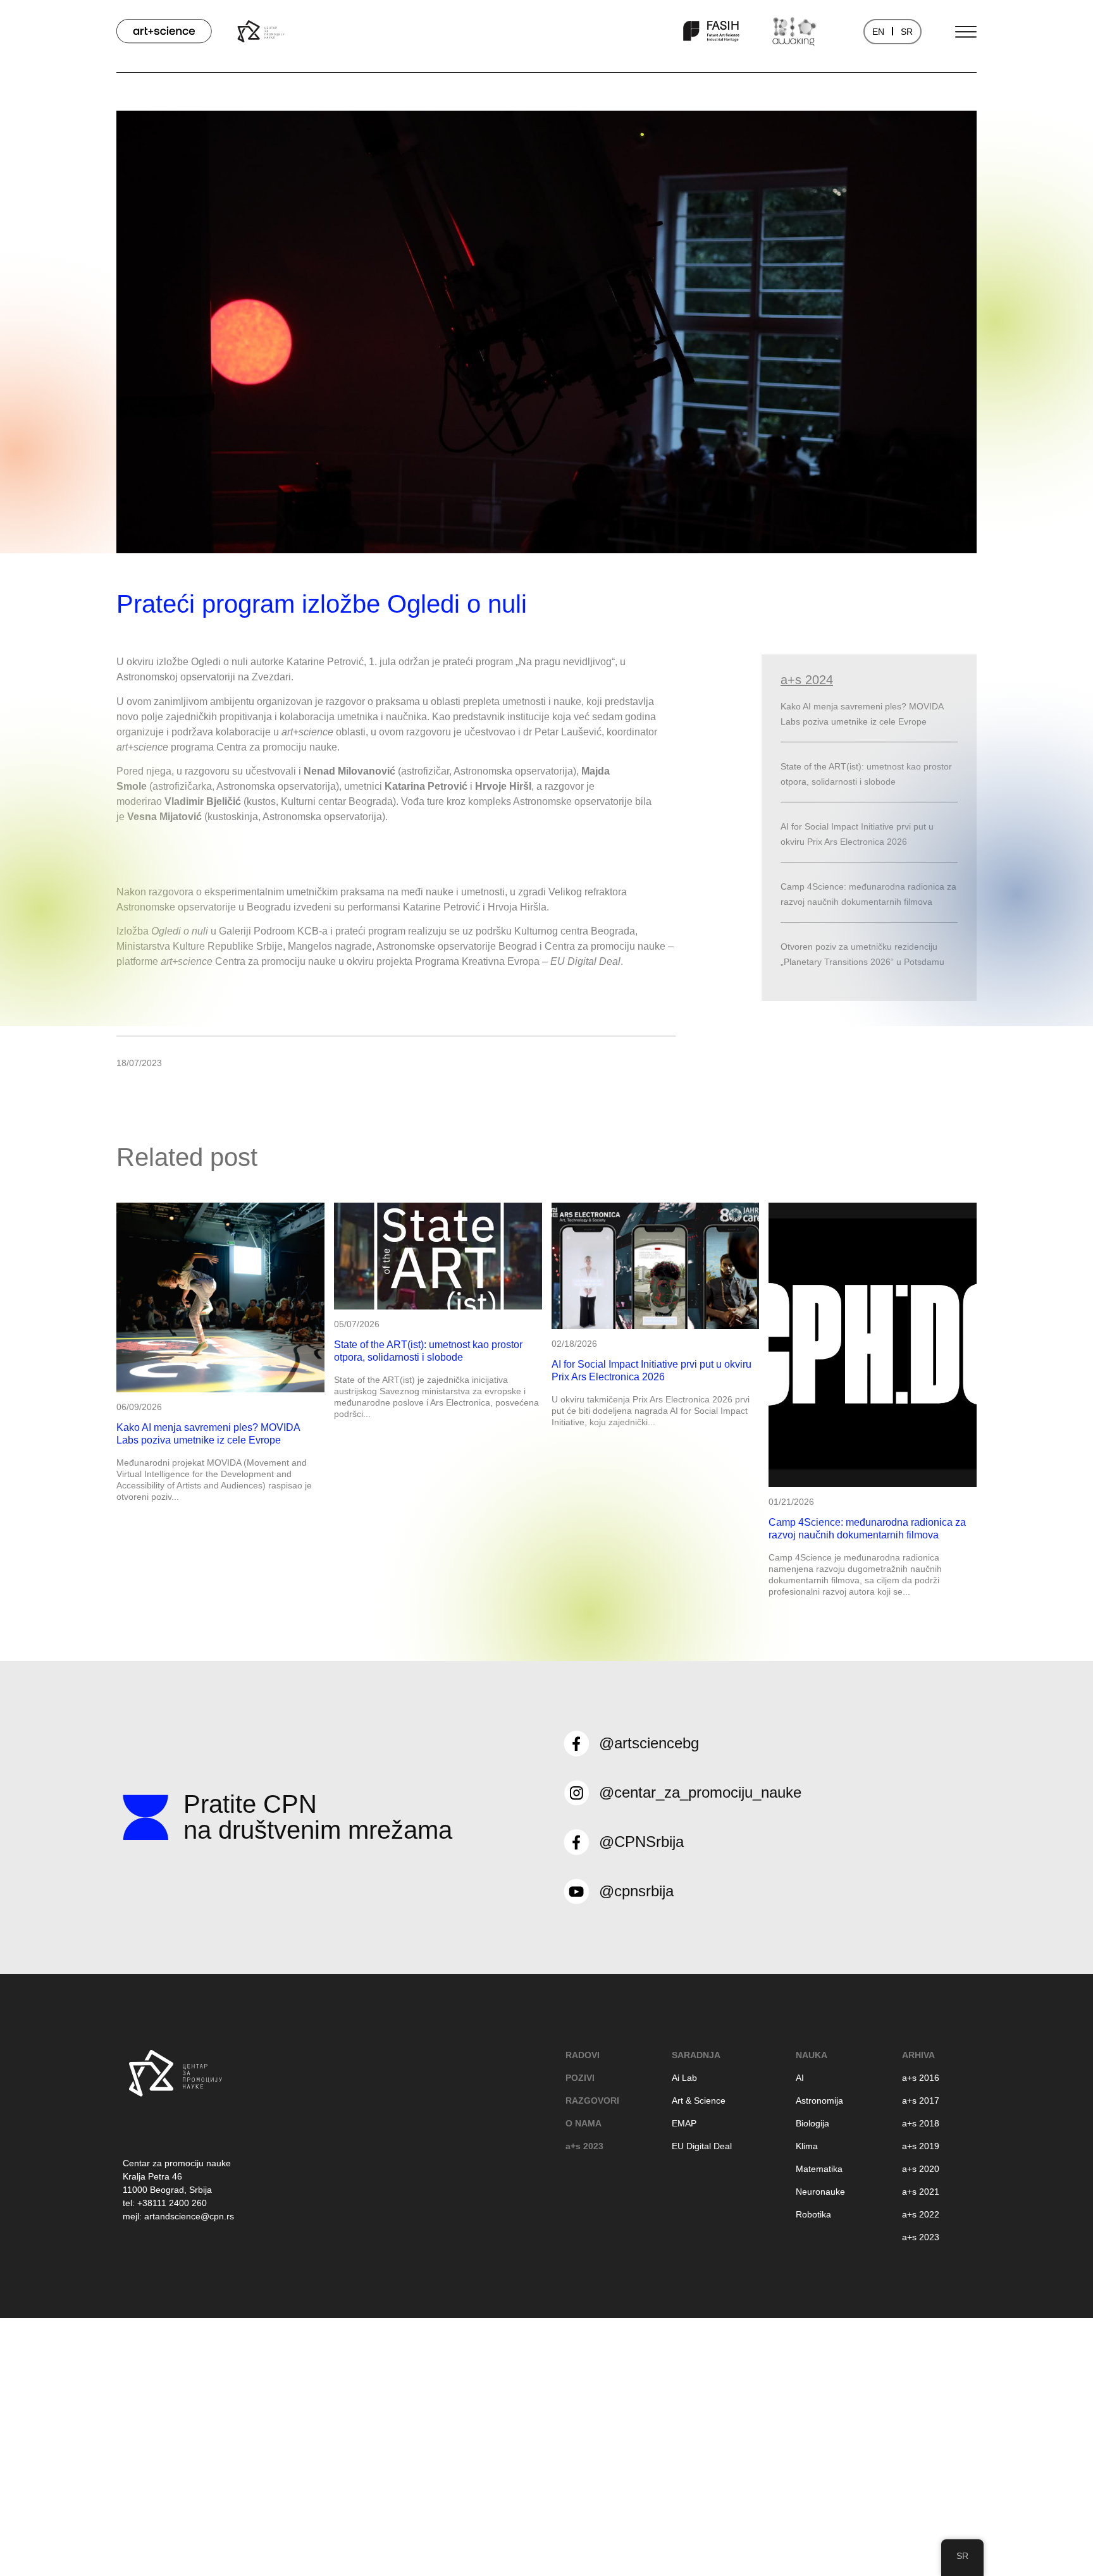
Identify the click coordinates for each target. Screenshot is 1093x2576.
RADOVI (583, 2055)
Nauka (812, 2055)
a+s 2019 (921, 2146)
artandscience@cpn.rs (189, 2216)
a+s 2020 (921, 2169)
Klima (807, 2146)
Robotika (813, 2214)
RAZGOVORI (592, 2101)
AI (800, 2078)
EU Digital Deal (702, 2146)
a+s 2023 (584, 2146)
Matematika (819, 2169)
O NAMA (584, 2123)
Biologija (812, 2123)
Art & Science (699, 2101)
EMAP (684, 2123)
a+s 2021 (921, 2192)
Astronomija (819, 2101)
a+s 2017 (921, 2101)
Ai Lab (684, 2078)
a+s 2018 (921, 2123)
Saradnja (696, 2055)
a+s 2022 (921, 2214)
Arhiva (918, 2055)
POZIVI (580, 2078)
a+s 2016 (921, 2078)
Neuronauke (820, 2192)
